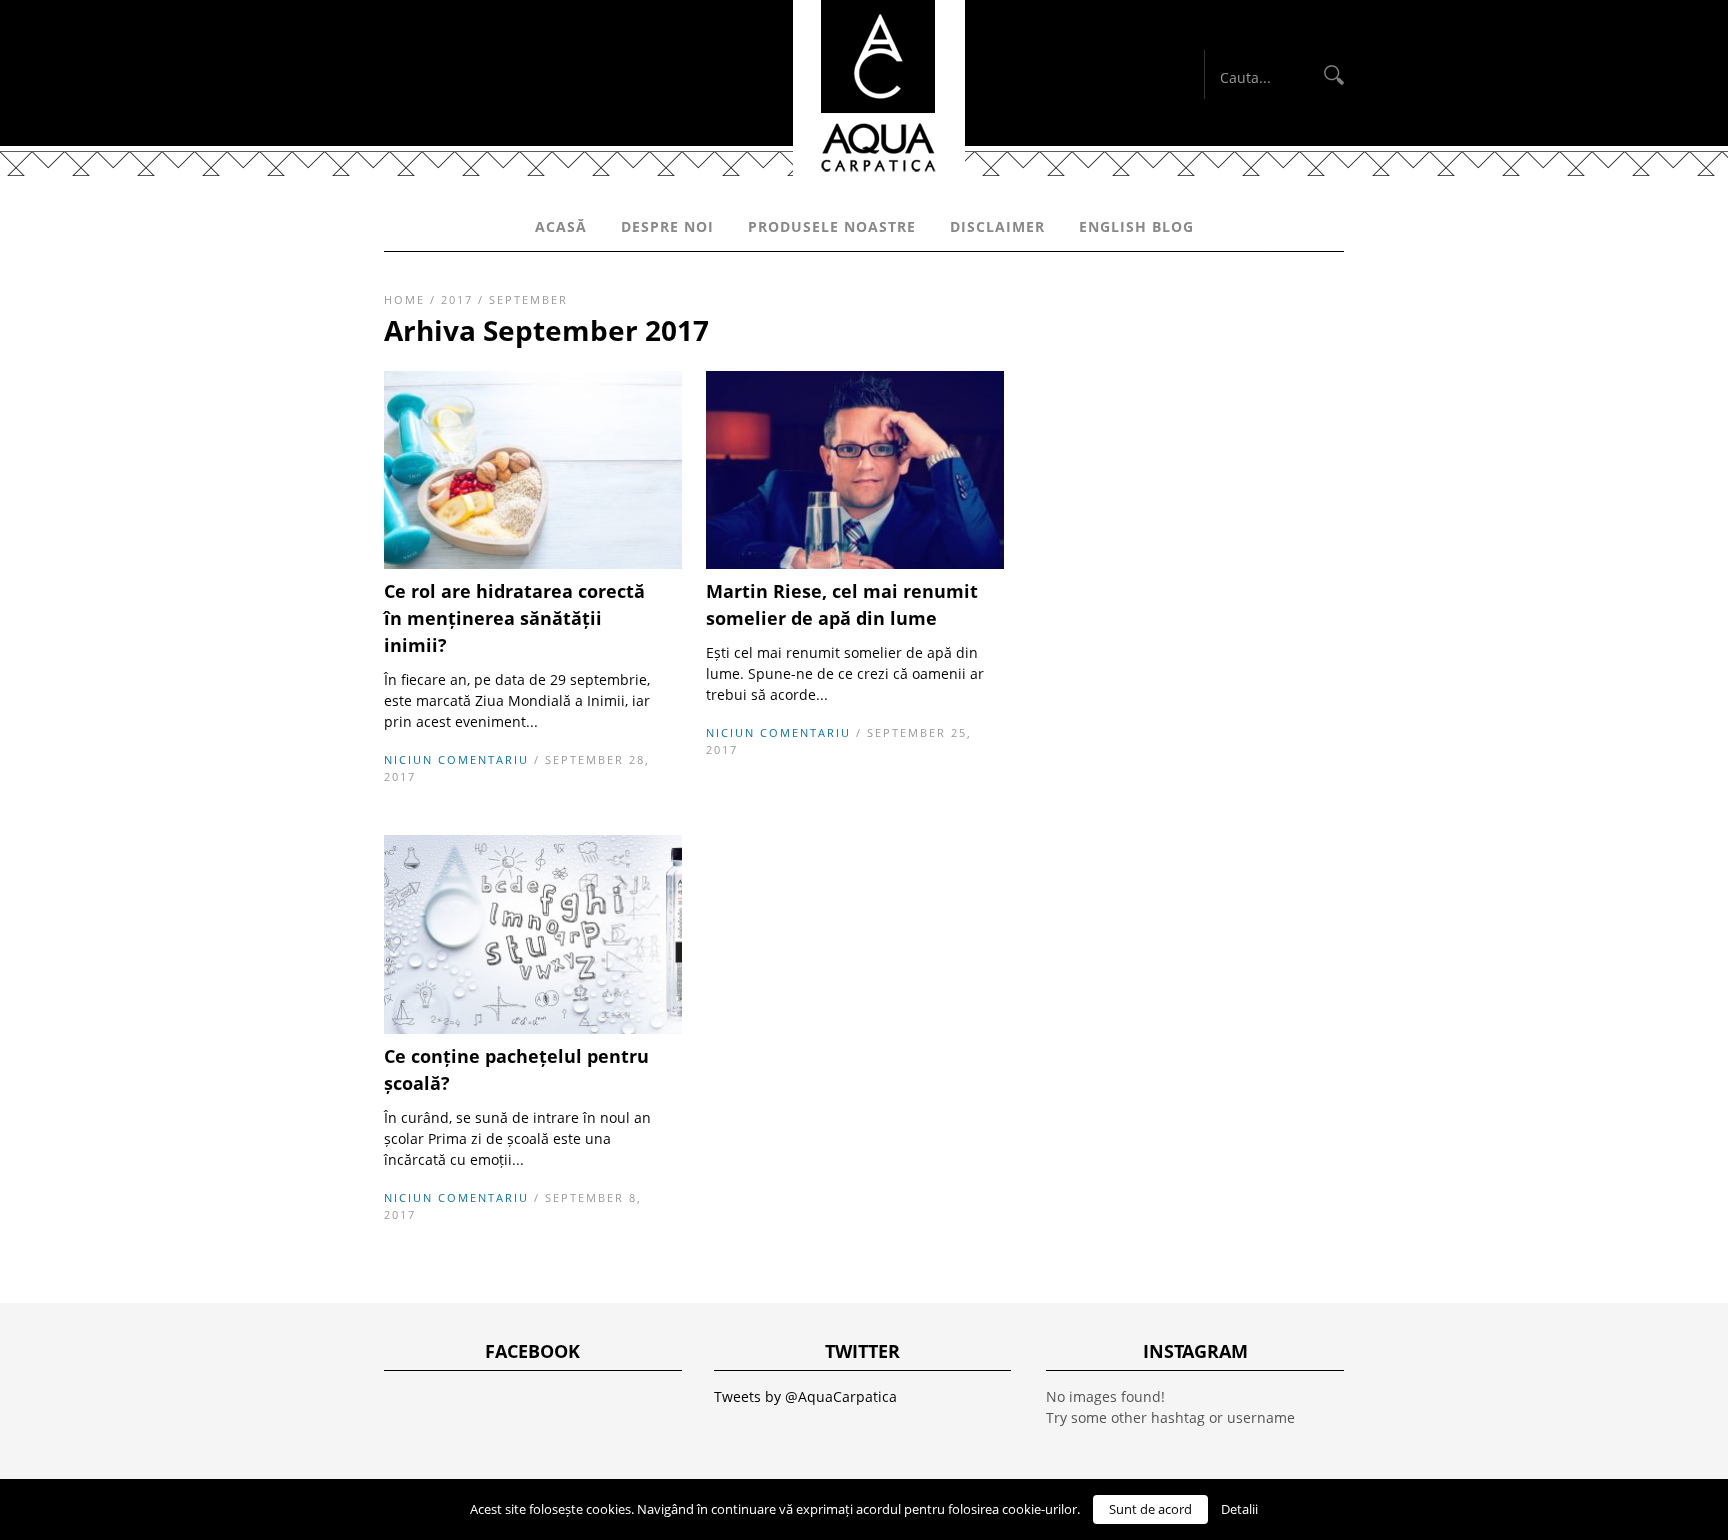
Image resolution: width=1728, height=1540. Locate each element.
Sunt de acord (1150, 1509)
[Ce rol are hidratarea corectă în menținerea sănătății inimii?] (533, 563)
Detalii (1239, 1509)
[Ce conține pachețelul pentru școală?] (533, 1028)
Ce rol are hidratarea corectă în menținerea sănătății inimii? (514, 618)
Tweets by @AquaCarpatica (805, 1396)
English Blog (1136, 226)
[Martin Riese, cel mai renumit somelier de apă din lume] (855, 563)
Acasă (561, 226)
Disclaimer (997, 226)
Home (404, 299)
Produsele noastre (832, 226)
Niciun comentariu (456, 759)
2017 (457, 299)
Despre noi (667, 226)
